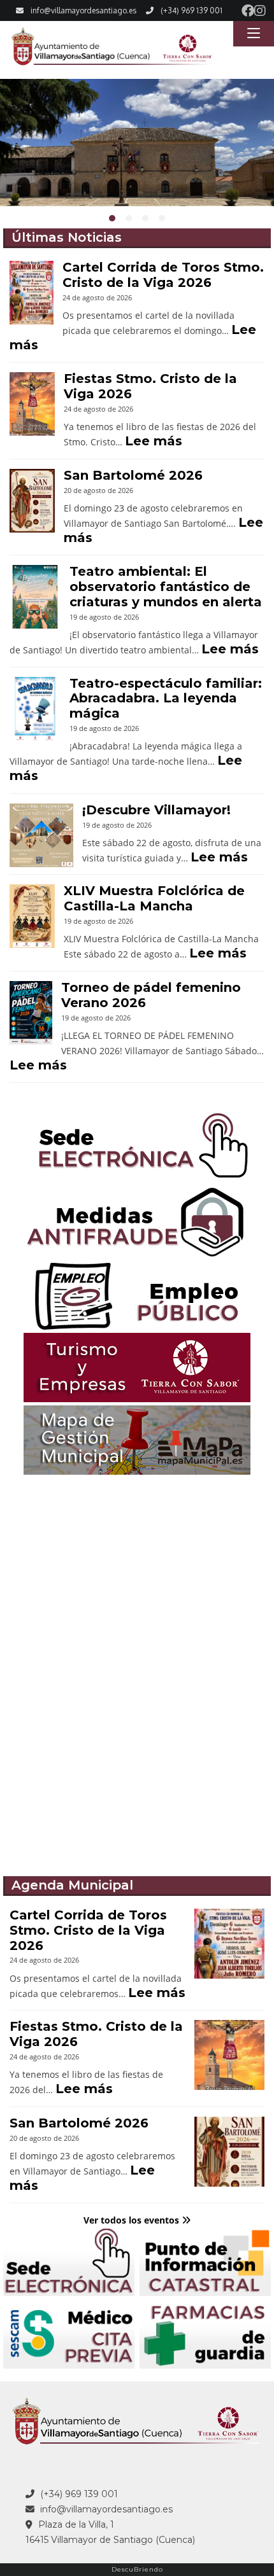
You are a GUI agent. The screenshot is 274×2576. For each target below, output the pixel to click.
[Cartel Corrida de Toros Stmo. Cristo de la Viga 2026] (32, 293)
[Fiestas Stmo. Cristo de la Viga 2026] (32, 404)
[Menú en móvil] (254, 34)
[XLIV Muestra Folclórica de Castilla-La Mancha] (32, 916)
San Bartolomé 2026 (133, 475)
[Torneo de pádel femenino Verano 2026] (31, 1013)
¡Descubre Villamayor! (156, 810)
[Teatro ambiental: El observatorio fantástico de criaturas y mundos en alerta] (35, 597)
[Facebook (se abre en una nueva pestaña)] (248, 11)
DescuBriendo (137, 2569)
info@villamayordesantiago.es (83, 10)
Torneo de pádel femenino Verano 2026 (151, 995)
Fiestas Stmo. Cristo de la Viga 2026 (150, 386)
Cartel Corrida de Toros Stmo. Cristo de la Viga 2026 (163, 275)
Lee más (154, 441)
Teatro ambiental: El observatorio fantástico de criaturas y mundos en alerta (166, 587)
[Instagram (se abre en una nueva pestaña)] (260, 11)
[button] (112, 218)
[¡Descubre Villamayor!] (41, 835)
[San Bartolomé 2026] (32, 501)
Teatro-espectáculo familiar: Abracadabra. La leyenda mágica (166, 699)
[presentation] (15, 154)
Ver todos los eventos (133, 2220)
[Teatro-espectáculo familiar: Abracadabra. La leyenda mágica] (35, 709)
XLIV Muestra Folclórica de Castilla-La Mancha (154, 898)
